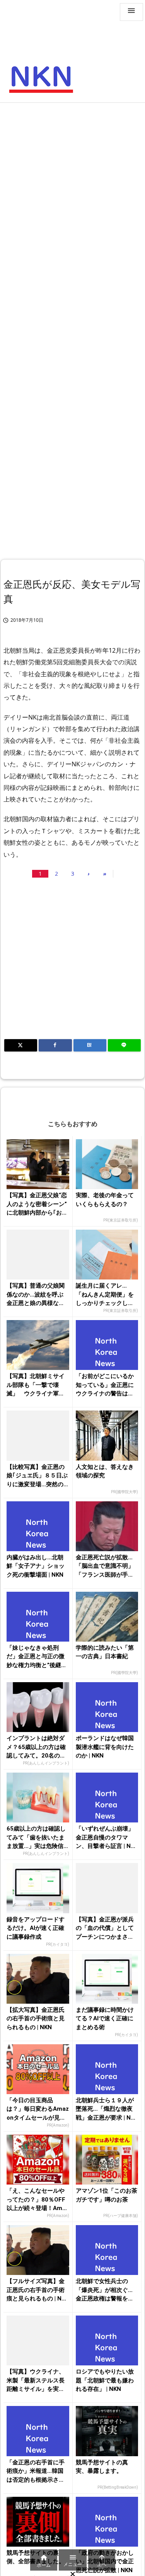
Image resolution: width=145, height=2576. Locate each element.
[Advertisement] (72, 183)
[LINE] (124, 1045)
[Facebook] (55, 1045)
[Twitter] (21, 1045)
